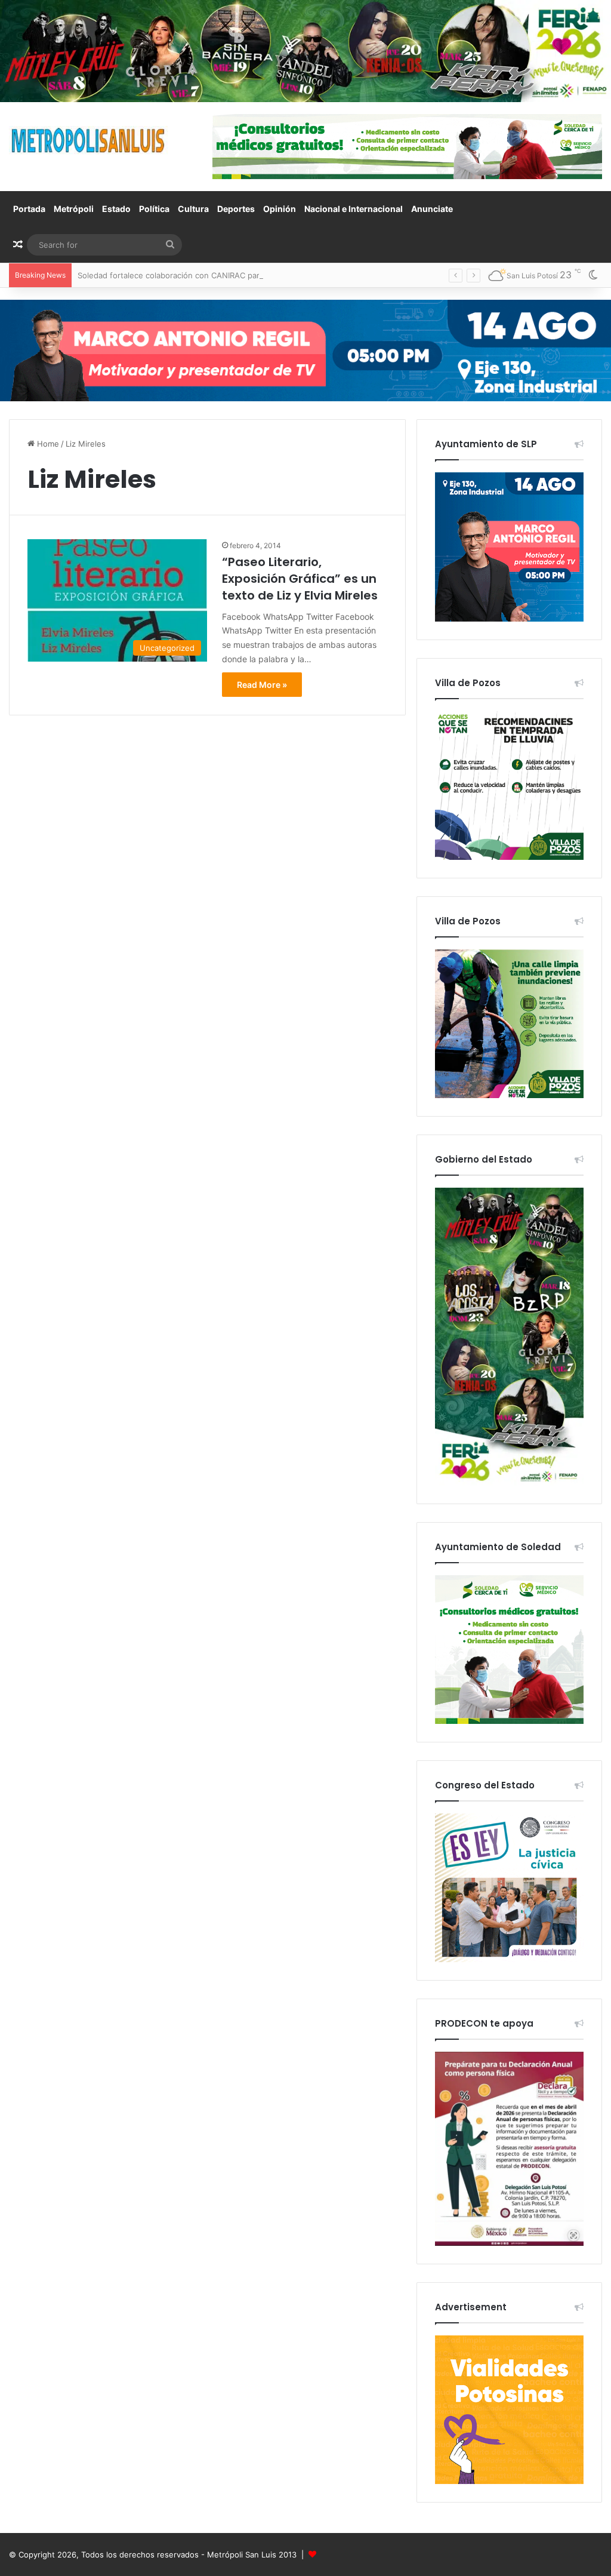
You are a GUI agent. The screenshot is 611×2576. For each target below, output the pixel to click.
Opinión (280, 209)
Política (154, 209)
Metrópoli (74, 209)
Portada (29, 209)
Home (47, 444)
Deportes (236, 209)
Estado (116, 209)
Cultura (193, 209)
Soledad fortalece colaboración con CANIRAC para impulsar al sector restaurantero (232, 275)
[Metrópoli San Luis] (89, 141)
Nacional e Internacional (354, 209)
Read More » (262, 685)
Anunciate (432, 209)
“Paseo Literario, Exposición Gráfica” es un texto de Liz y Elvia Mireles (300, 579)
